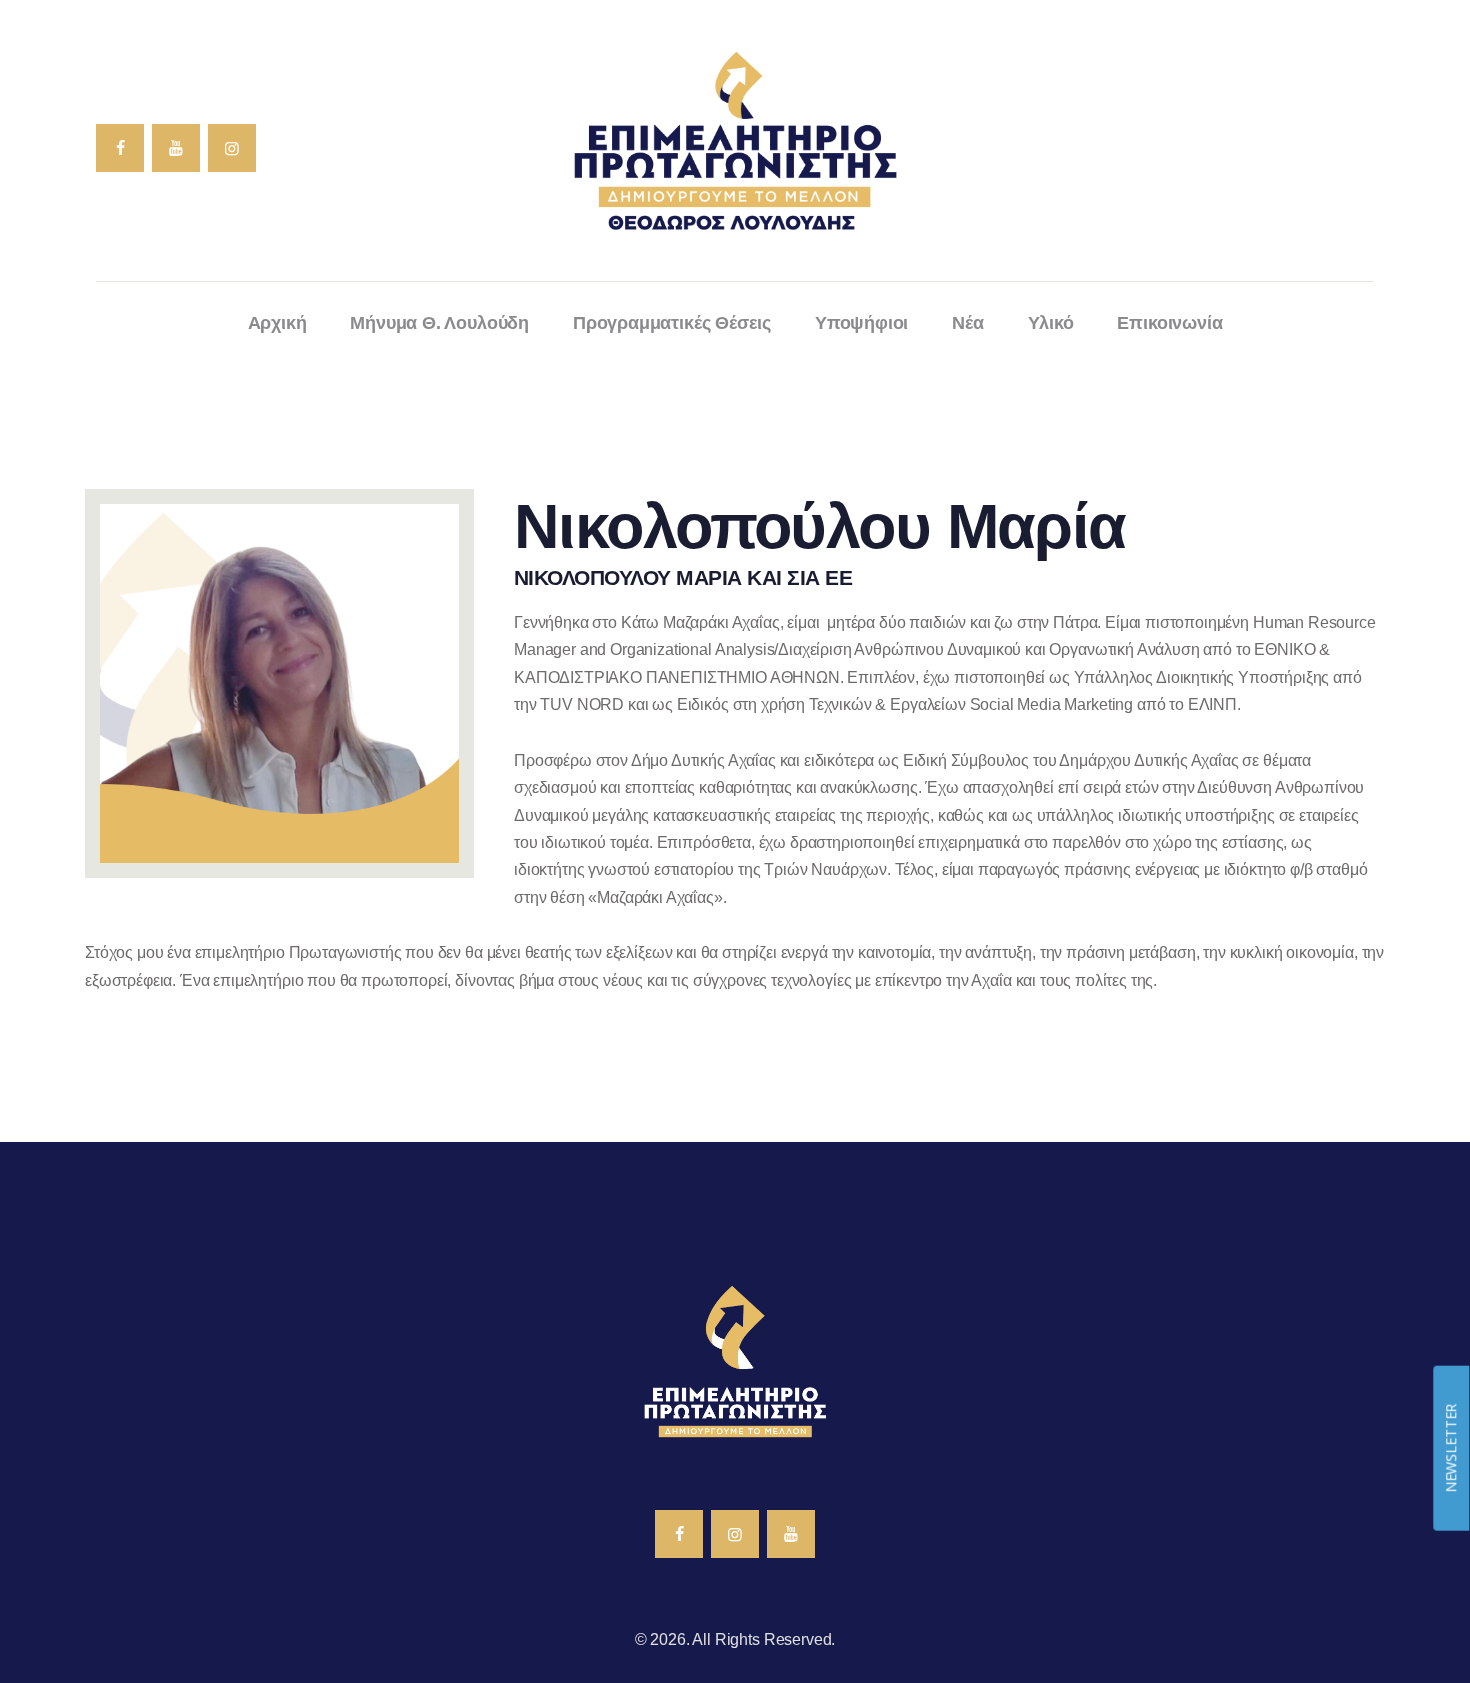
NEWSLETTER (1450, 1447)
